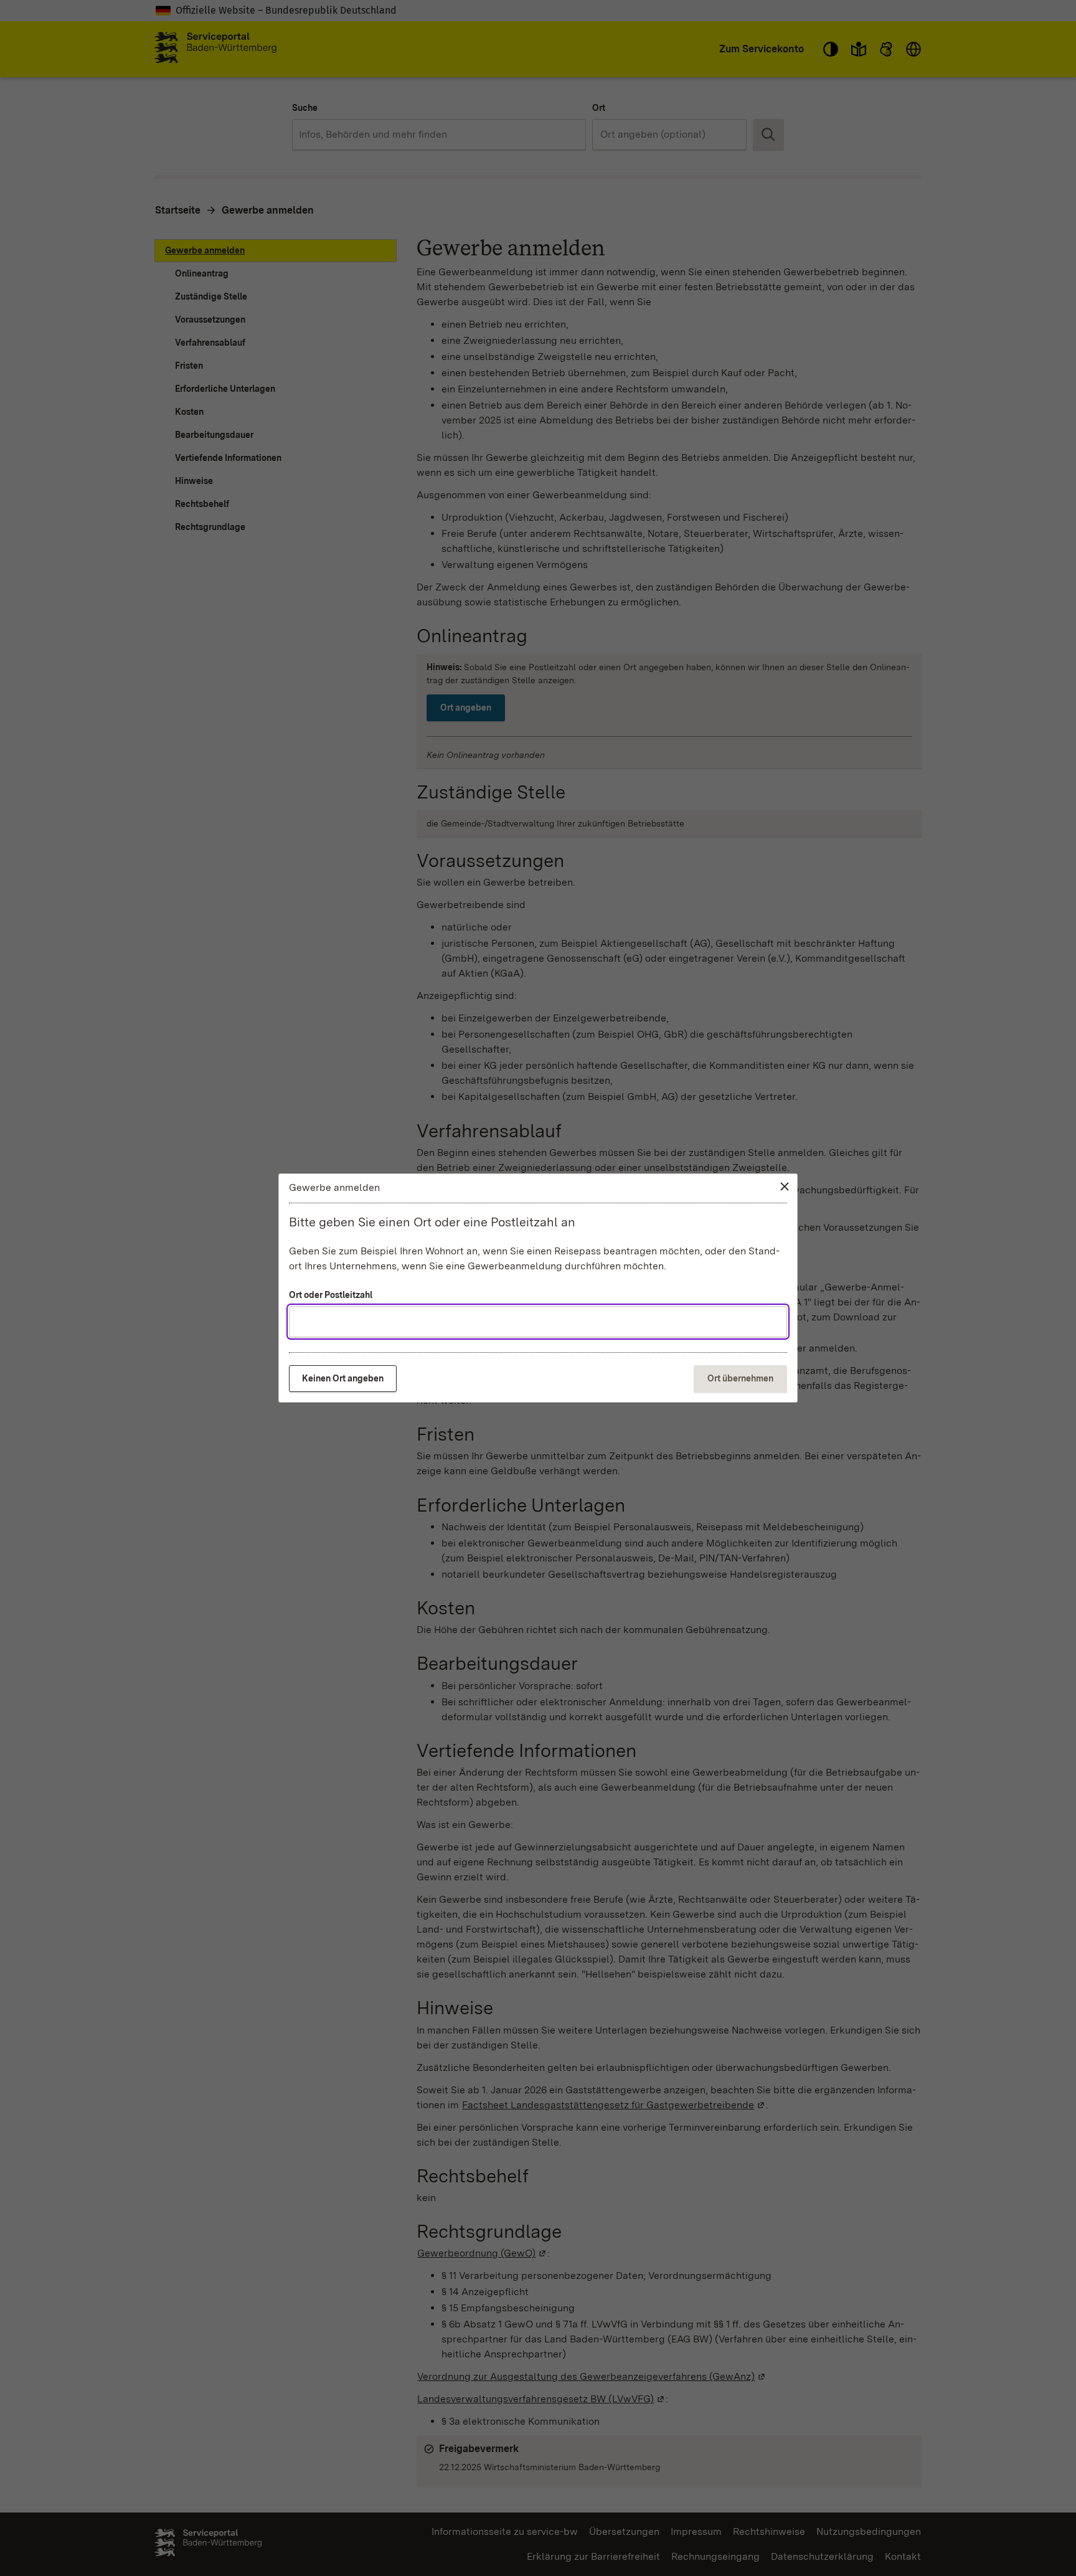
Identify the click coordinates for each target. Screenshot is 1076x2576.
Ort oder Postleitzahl (331, 1295)
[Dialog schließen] (785, 1186)
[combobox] (538, 1322)
